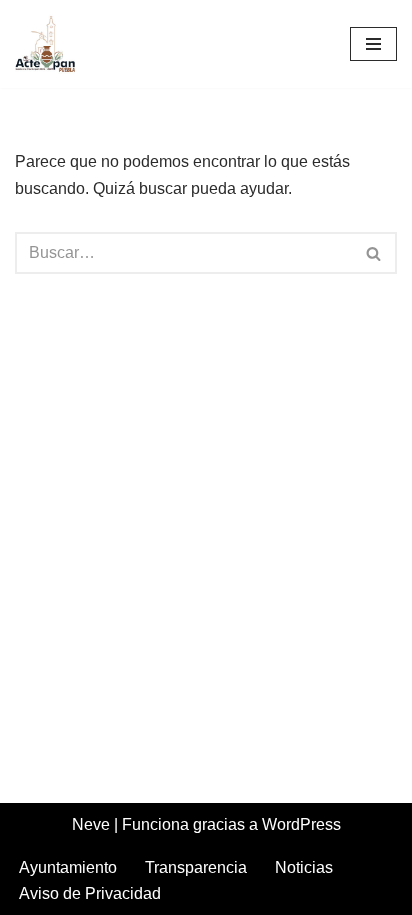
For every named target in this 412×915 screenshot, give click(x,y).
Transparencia (196, 867)
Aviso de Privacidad (90, 893)
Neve (91, 824)
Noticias (304, 867)
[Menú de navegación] (373, 44)
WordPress (301, 824)
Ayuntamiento (68, 867)
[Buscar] (374, 253)
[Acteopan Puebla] (50, 44)
